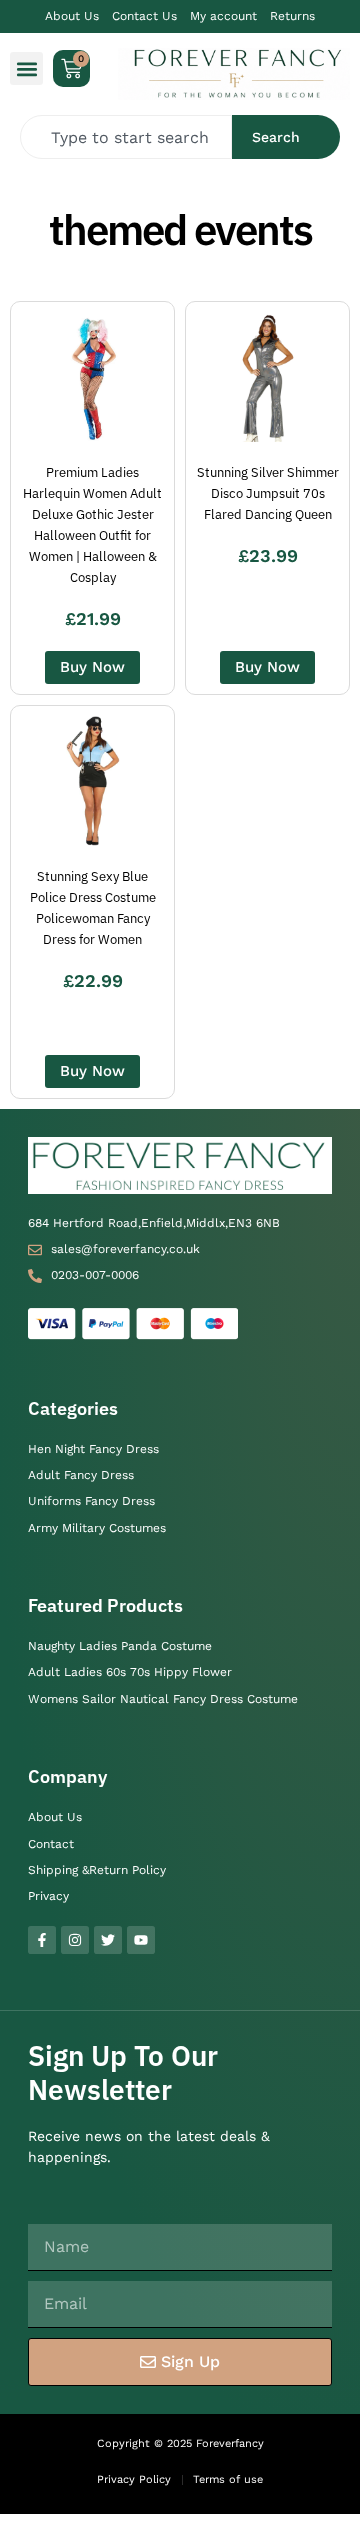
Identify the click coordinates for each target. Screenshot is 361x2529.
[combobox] (126, 137)
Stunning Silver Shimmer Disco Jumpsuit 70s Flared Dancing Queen (268, 493)
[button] (26, 68)
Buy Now (92, 667)
